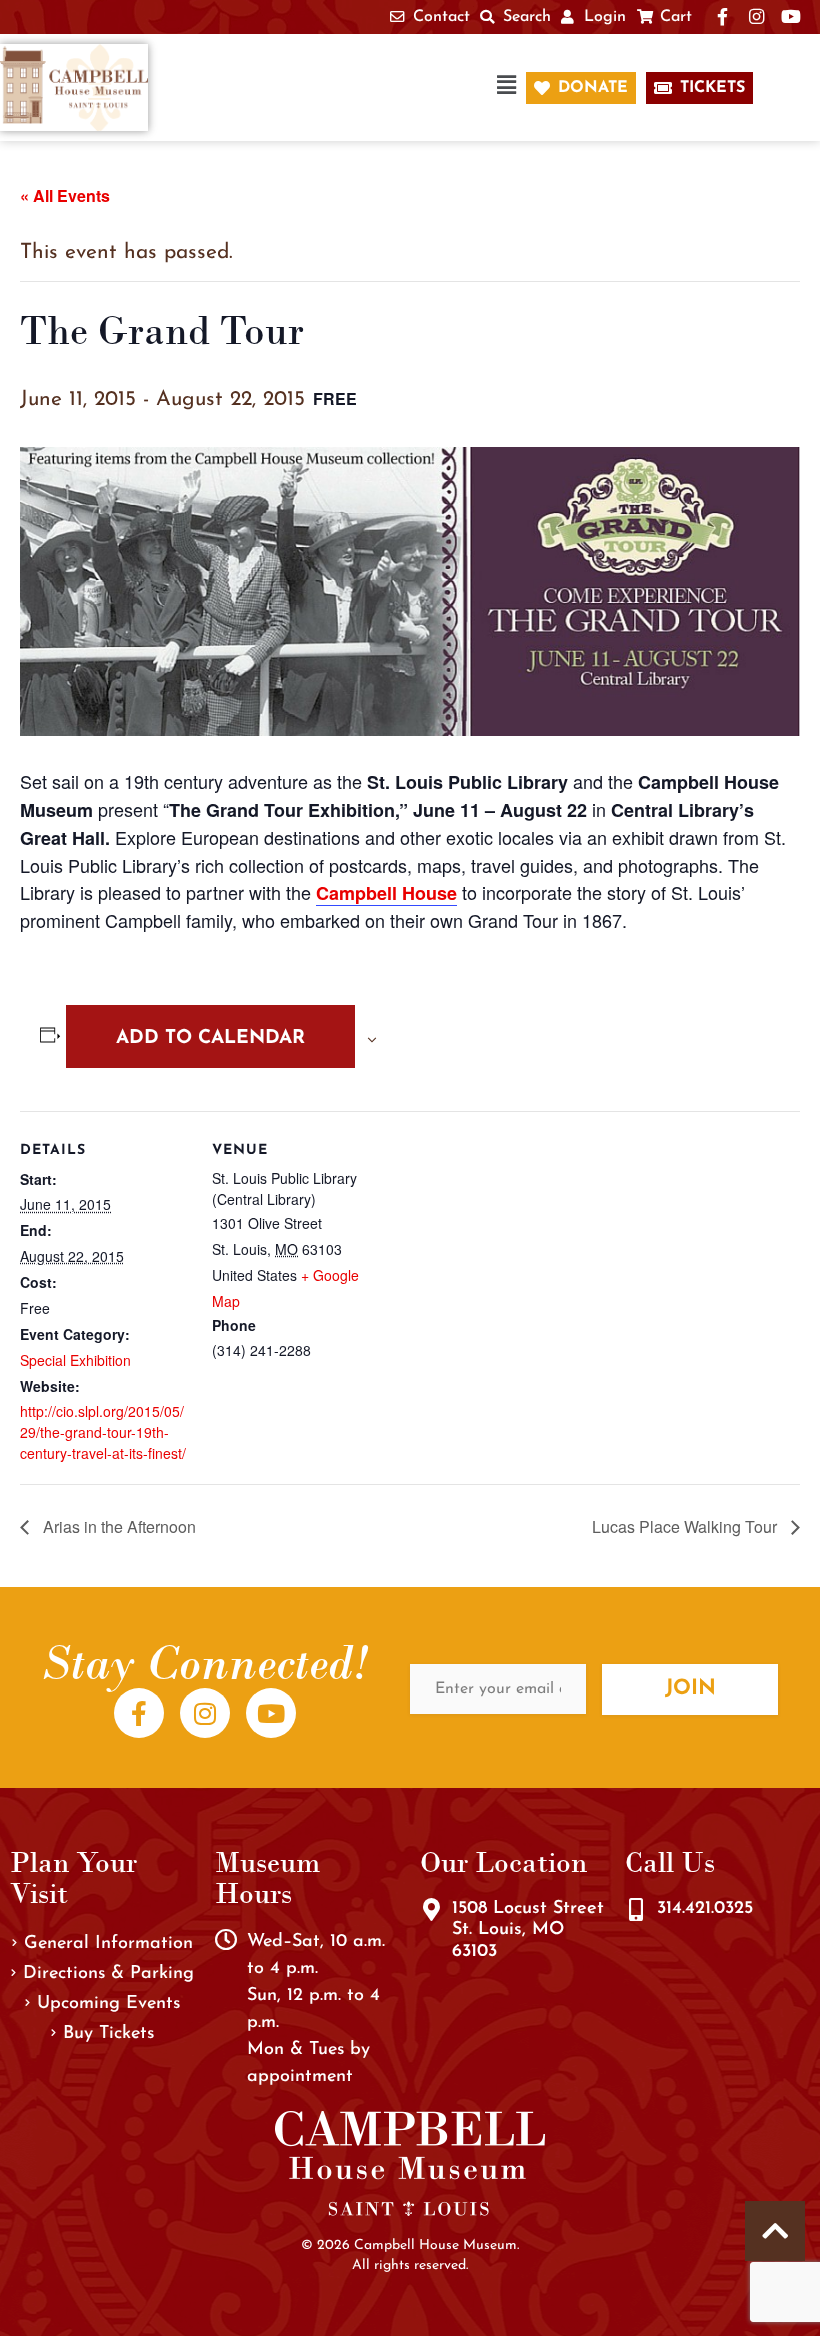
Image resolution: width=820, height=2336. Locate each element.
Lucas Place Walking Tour (686, 1526)
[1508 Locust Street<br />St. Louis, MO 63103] (431, 1910)
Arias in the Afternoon (117, 1526)
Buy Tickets (108, 2034)
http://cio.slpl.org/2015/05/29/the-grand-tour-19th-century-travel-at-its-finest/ (103, 1432)
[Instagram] (205, 1713)
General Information (108, 1944)
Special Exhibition (75, 1360)
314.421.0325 (705, 1909)
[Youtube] (271, 1713)
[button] (347, 87)
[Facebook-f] (139, 1713)
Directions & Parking (108, 1974)
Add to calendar (210, 1038)
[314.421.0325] (636, 1910)
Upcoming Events (108, 2004)
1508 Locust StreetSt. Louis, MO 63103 (528, 1930)
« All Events (65, 195)
